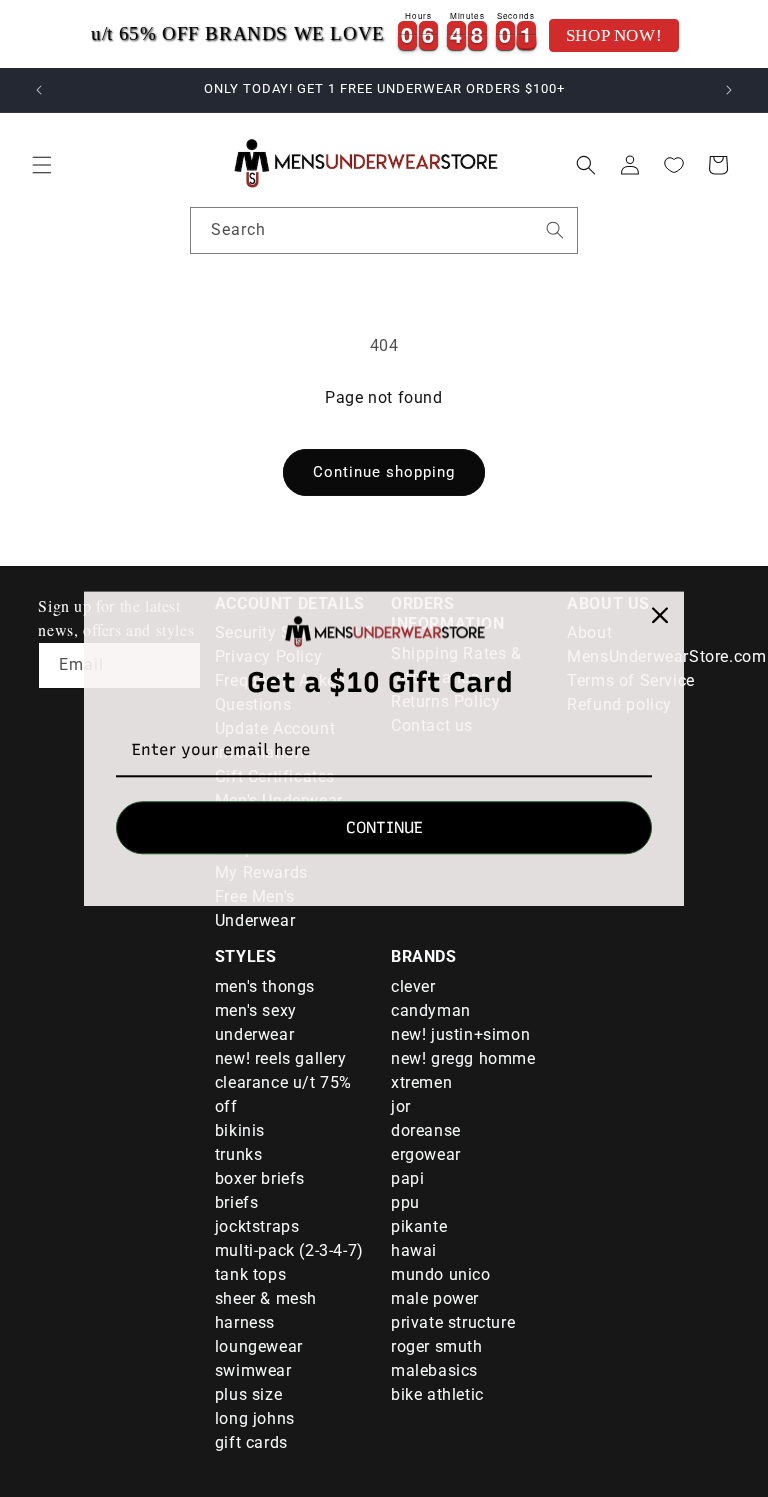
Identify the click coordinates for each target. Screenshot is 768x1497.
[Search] (555, 230)
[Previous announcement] (39, 90)
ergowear (426, 1154)
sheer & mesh (266, 1298)
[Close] (660, 615)
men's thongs (265, 986)
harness (245, 1322)
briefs (237, 1202)
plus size (248, 1394)
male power (435, 1298)
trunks (239, 1154)
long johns (255, 1418)
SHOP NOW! (614, 35)
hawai (414, 1250)
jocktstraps (257, 1226)
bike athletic (437, 1394)
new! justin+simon (460, 1034)
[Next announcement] (729, 90)
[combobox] (383, 230)
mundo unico (441, 1274)
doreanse (426, 1130)
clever (413, 986)
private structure (453, 1322)
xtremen (421, 1082)
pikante (419, 1226)
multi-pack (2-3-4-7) (289, 1250)
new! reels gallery (281, 1058)
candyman (431, 1010)
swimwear (253, 1370)
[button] (42, 165)
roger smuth (437, 1346)
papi (407, 1178)
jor (401, 1106)
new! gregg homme (463, 1058)
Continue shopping (384, 472)
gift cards (251, 1442)
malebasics (434, 1370)
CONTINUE (384, 827)
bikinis (240, 1130)
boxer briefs (260, 1178)
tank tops (250, 1274)
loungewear (259, 1346)
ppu (405, 1202)
